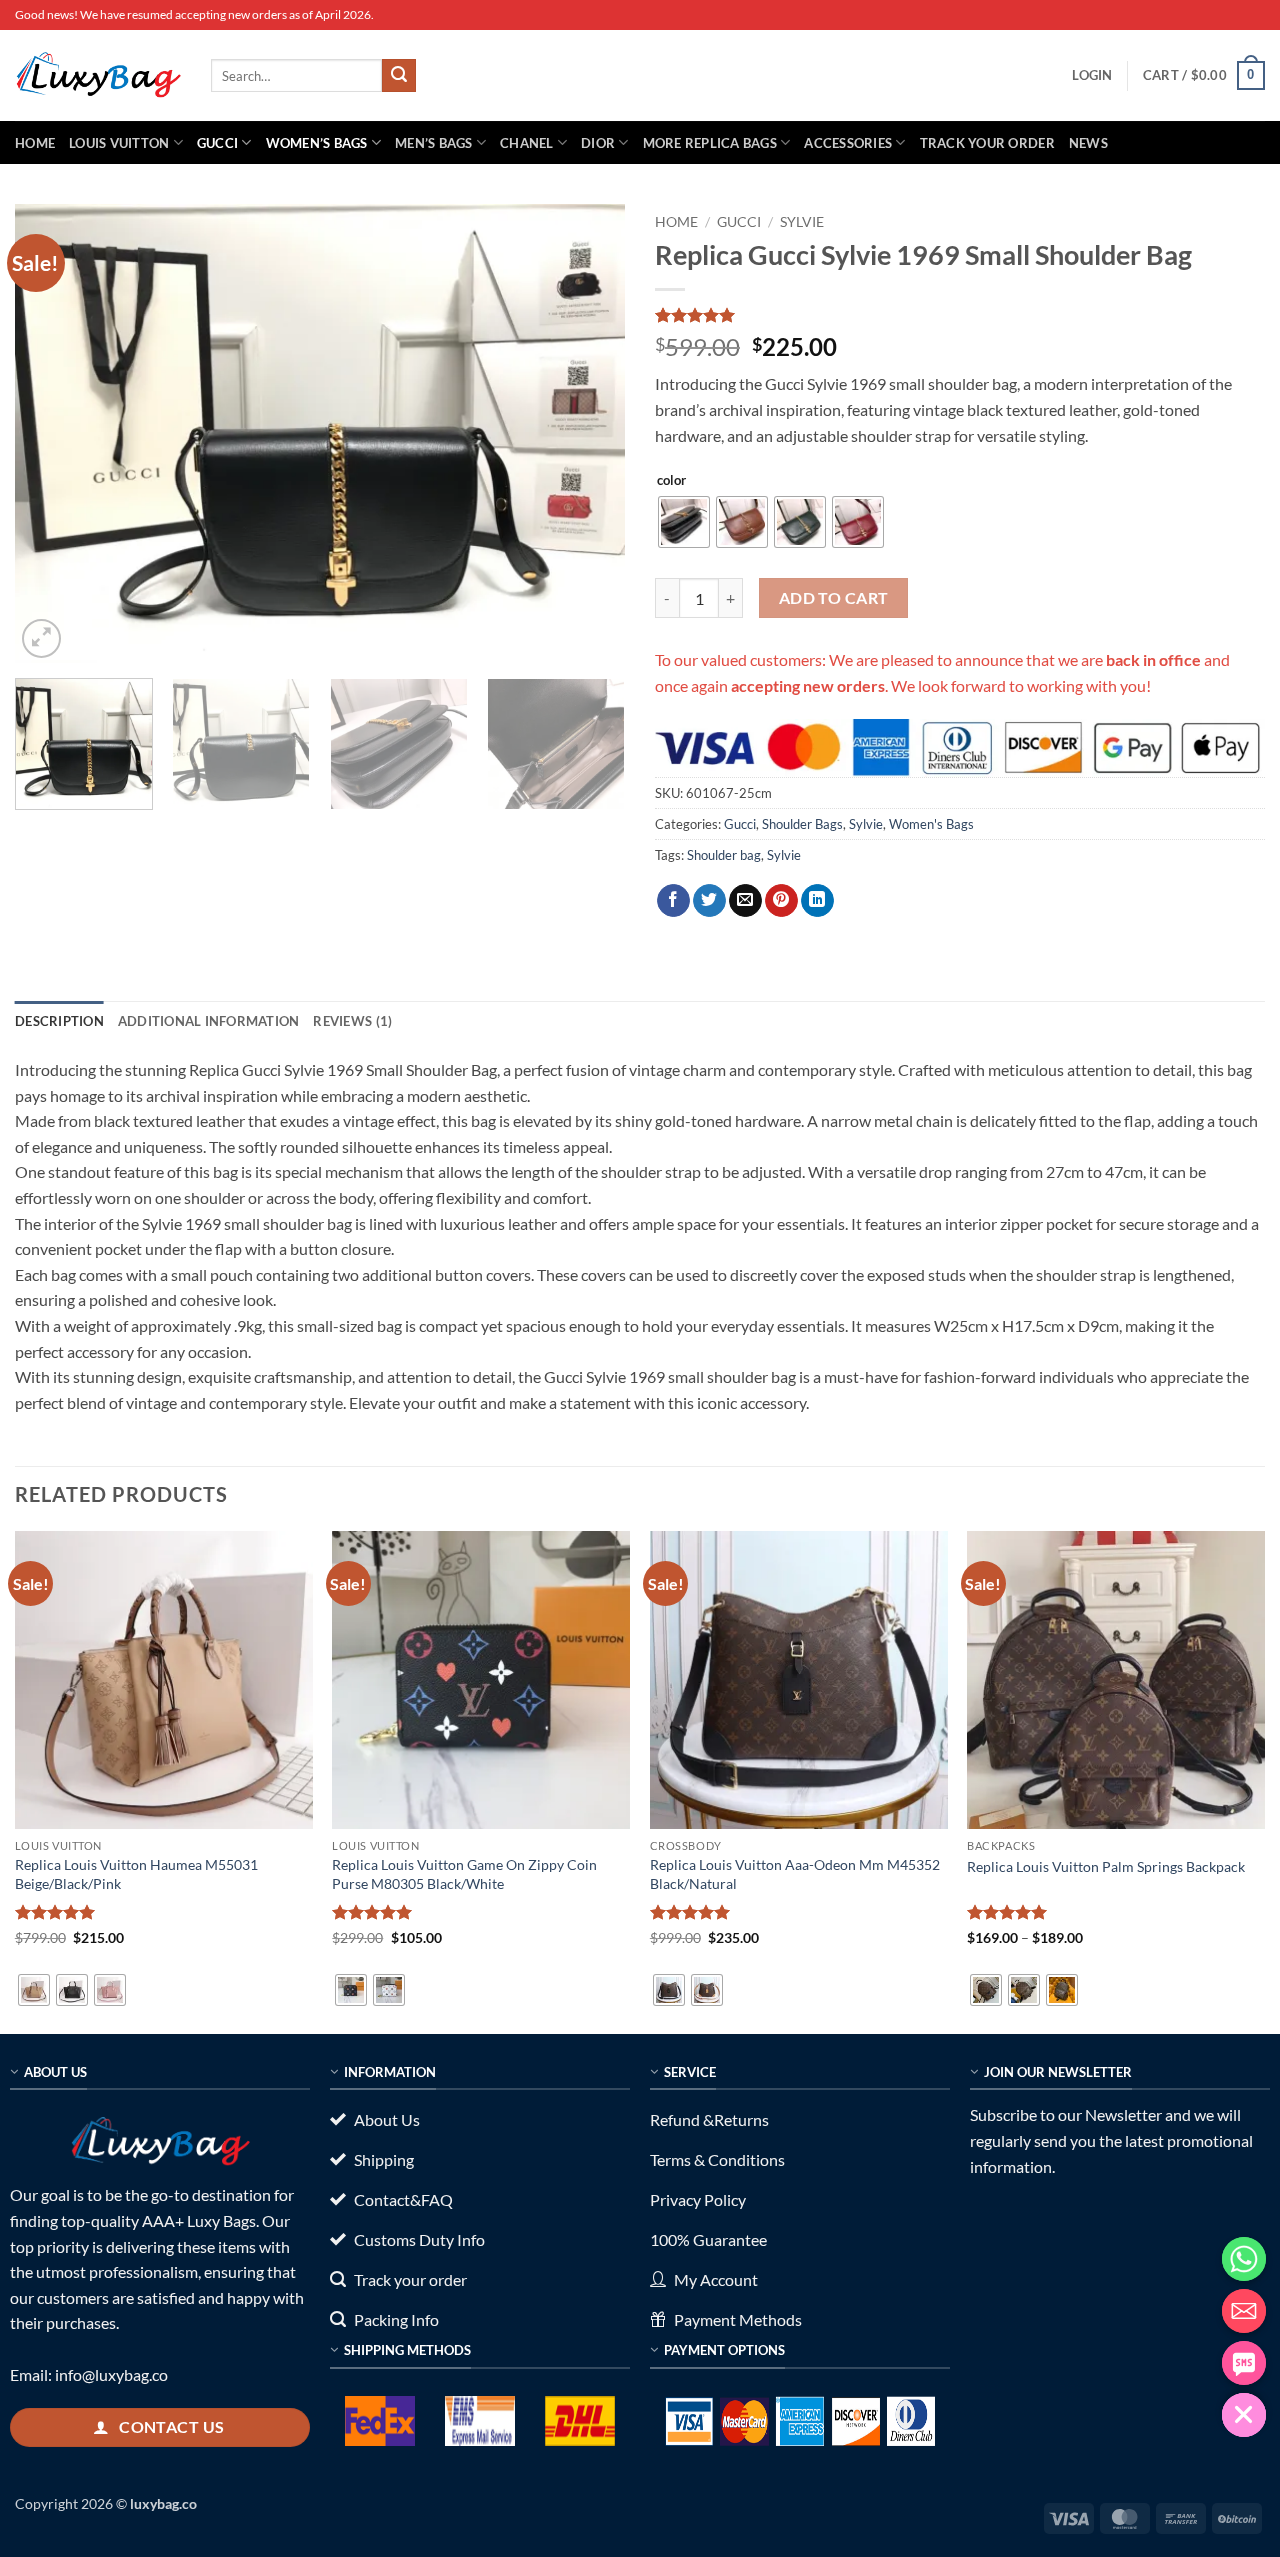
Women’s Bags (317, 143)
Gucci (217, 143)
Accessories (848, 143)
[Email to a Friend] (745, 901)
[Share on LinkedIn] (817, 901)
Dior (598, 143)
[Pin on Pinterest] (781, 901)
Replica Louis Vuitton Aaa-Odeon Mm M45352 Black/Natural (795, 1874)
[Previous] (52, 433)
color (671, 481)
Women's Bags (931, 824)
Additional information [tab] (209, 1021)
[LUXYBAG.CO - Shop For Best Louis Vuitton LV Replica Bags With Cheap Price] (98, 75)
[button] (1092, 75)
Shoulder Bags (802, 824)
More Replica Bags (710, 143)
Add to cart (834, 598)
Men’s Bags (434, 143)
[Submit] (399, 76)
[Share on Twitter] (709, 901)
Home (35, 143)
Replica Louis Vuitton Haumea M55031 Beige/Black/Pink (136, 1874)
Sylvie (802, 222)
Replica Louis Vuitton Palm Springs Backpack (1106, 1866)
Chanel (527, 143)
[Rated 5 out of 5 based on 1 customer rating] (960, 315)
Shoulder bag (724, 855)
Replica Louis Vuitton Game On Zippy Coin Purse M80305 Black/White (464, 1874)
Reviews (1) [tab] (352, 1021)
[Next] (588, 433)
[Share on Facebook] (673, 901)
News (1088, 143)
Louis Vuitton (119, 143)
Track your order (987, 143)
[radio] (684, 522)
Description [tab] (59, 1021)
